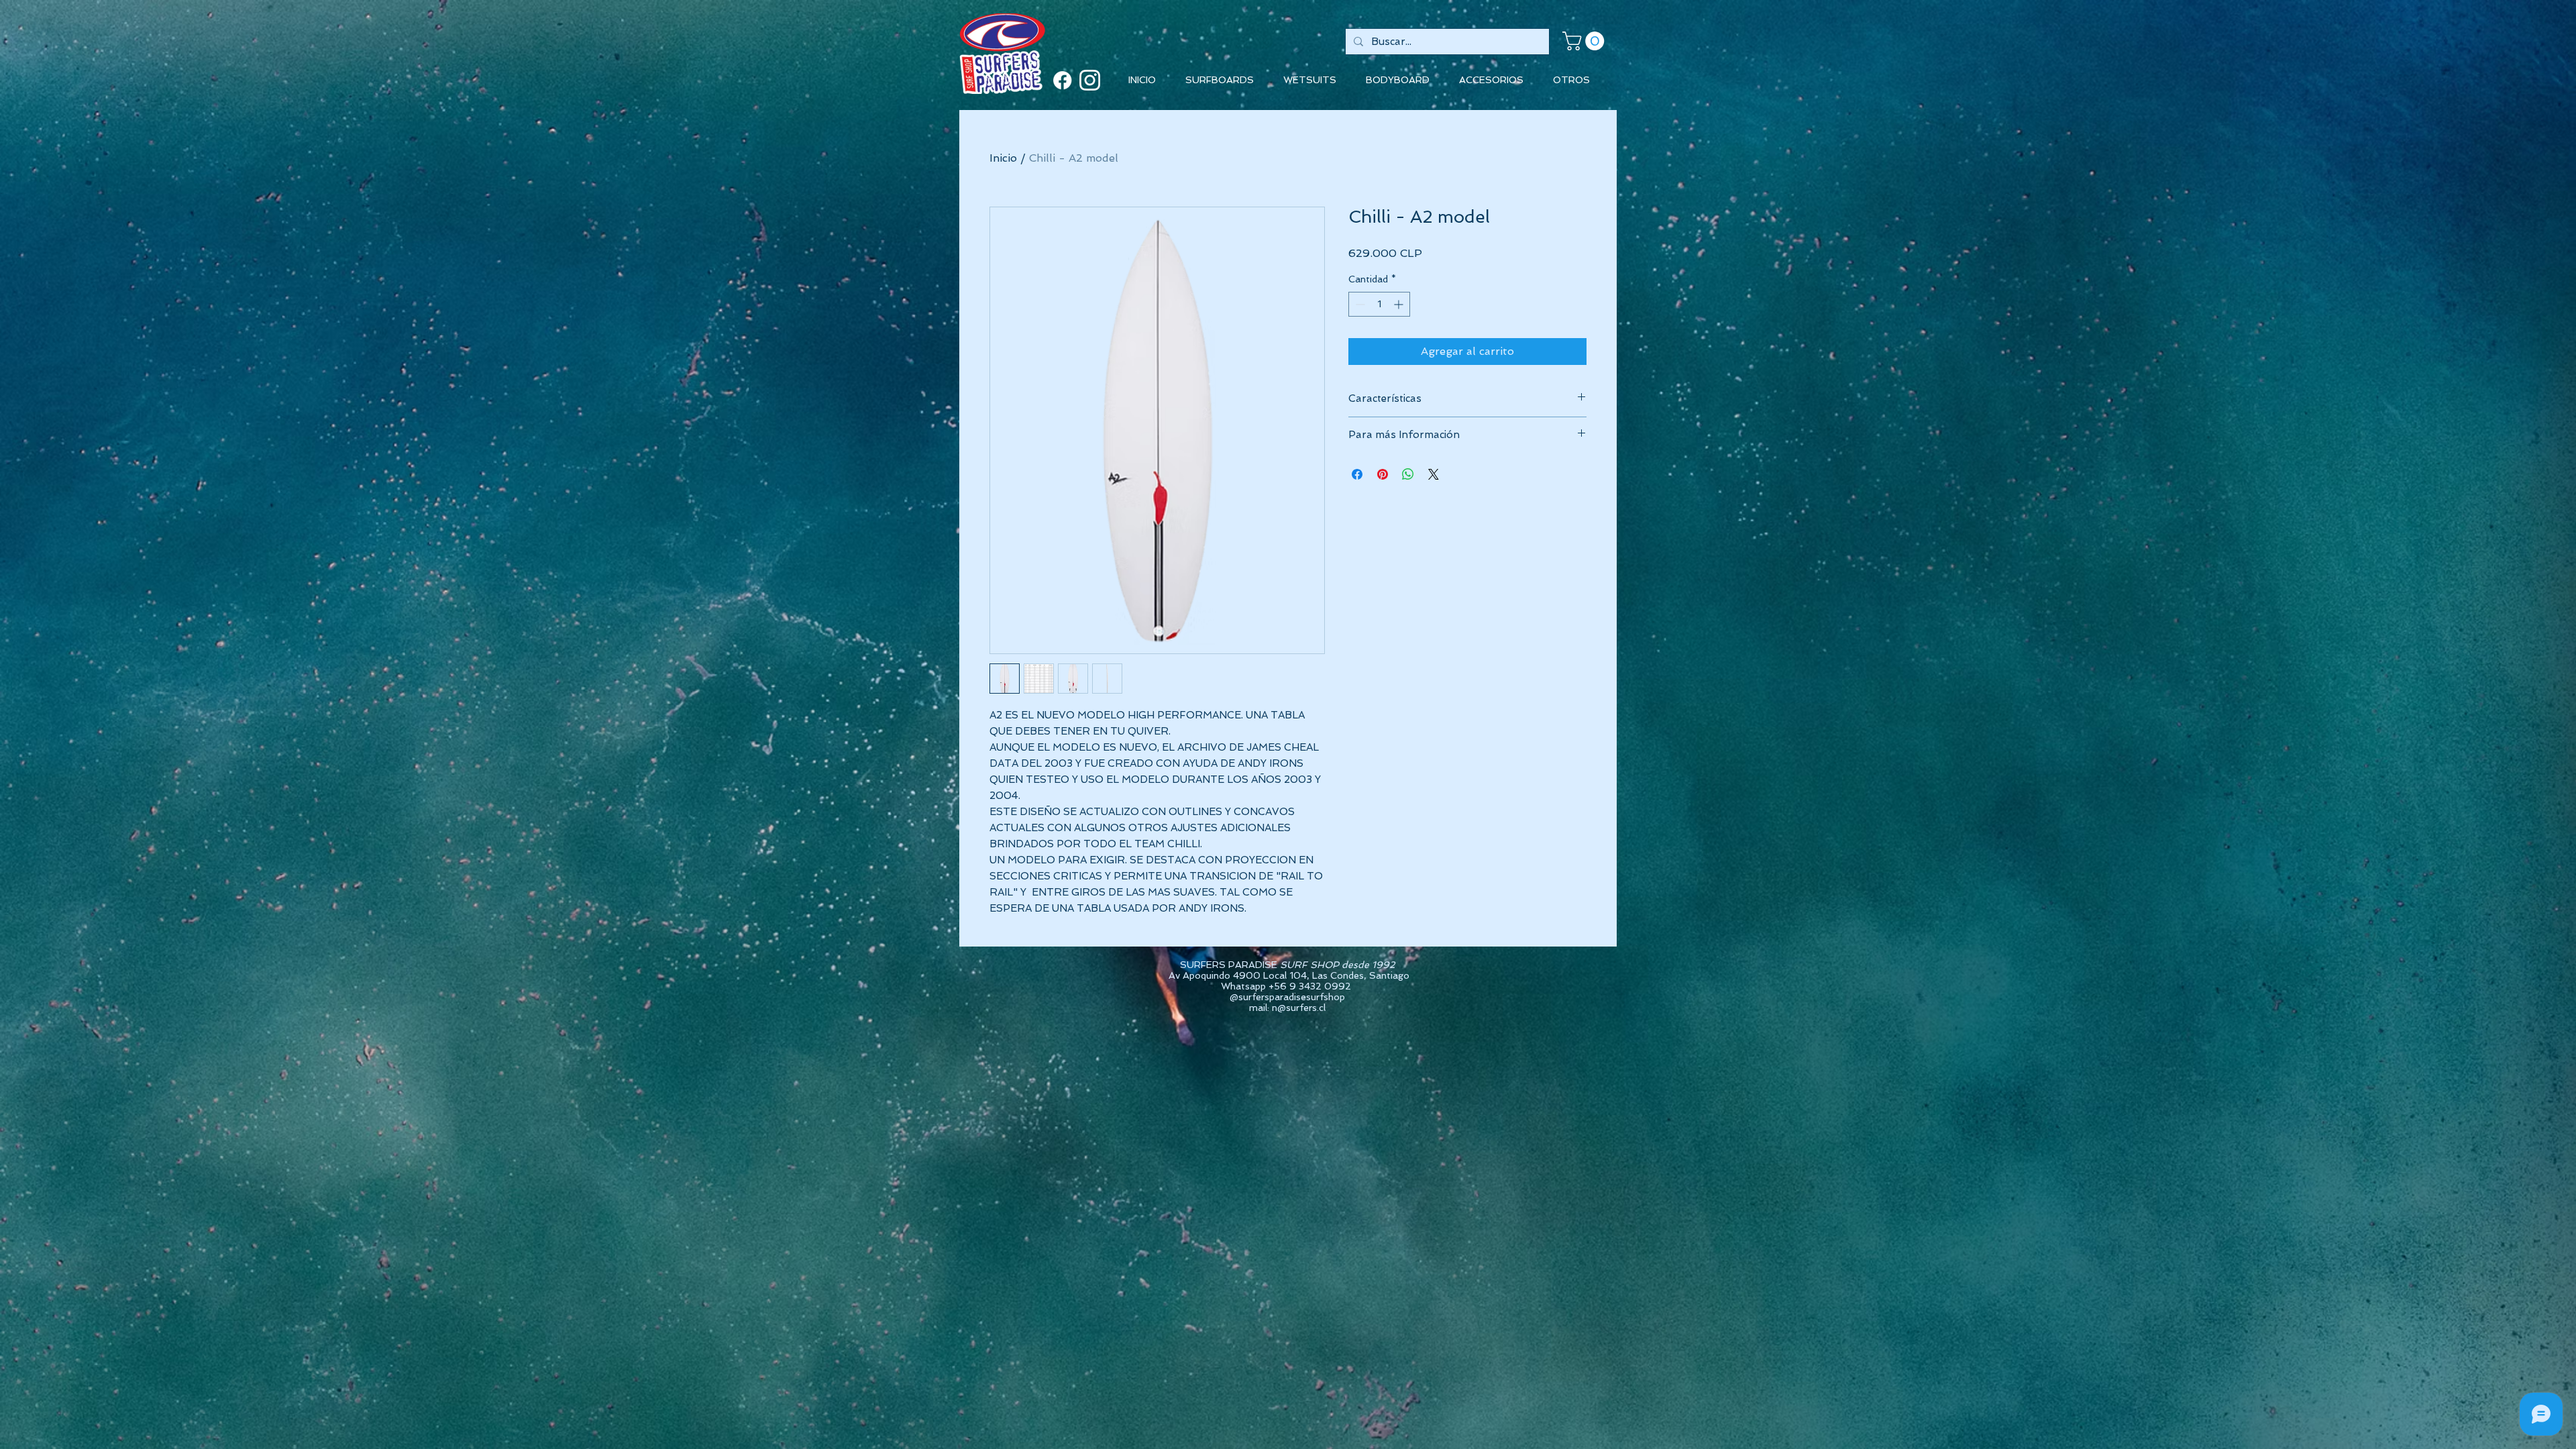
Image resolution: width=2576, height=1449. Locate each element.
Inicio (1003, 158)
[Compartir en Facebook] (1357, 474)
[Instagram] (1090, 80)
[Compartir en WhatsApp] (1408, 474)
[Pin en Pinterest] (1383, 474)
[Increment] (1400, 304)
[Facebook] (1062, 80)
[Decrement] (1359, 304)
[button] (1586, 41)
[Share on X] (1434, 474)
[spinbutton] (1379, 304)
